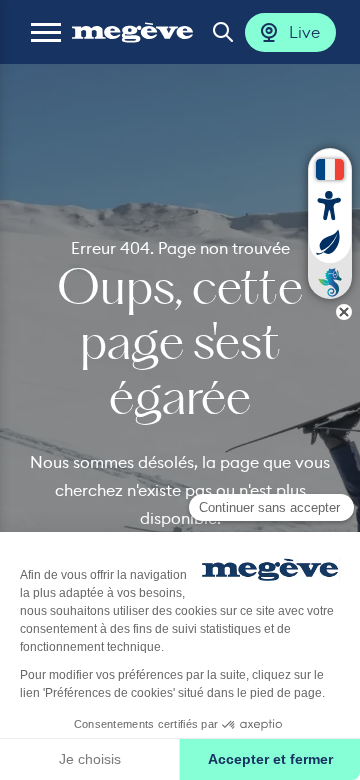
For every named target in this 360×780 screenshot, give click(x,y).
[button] (46, 32)
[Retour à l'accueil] (132, 32)
